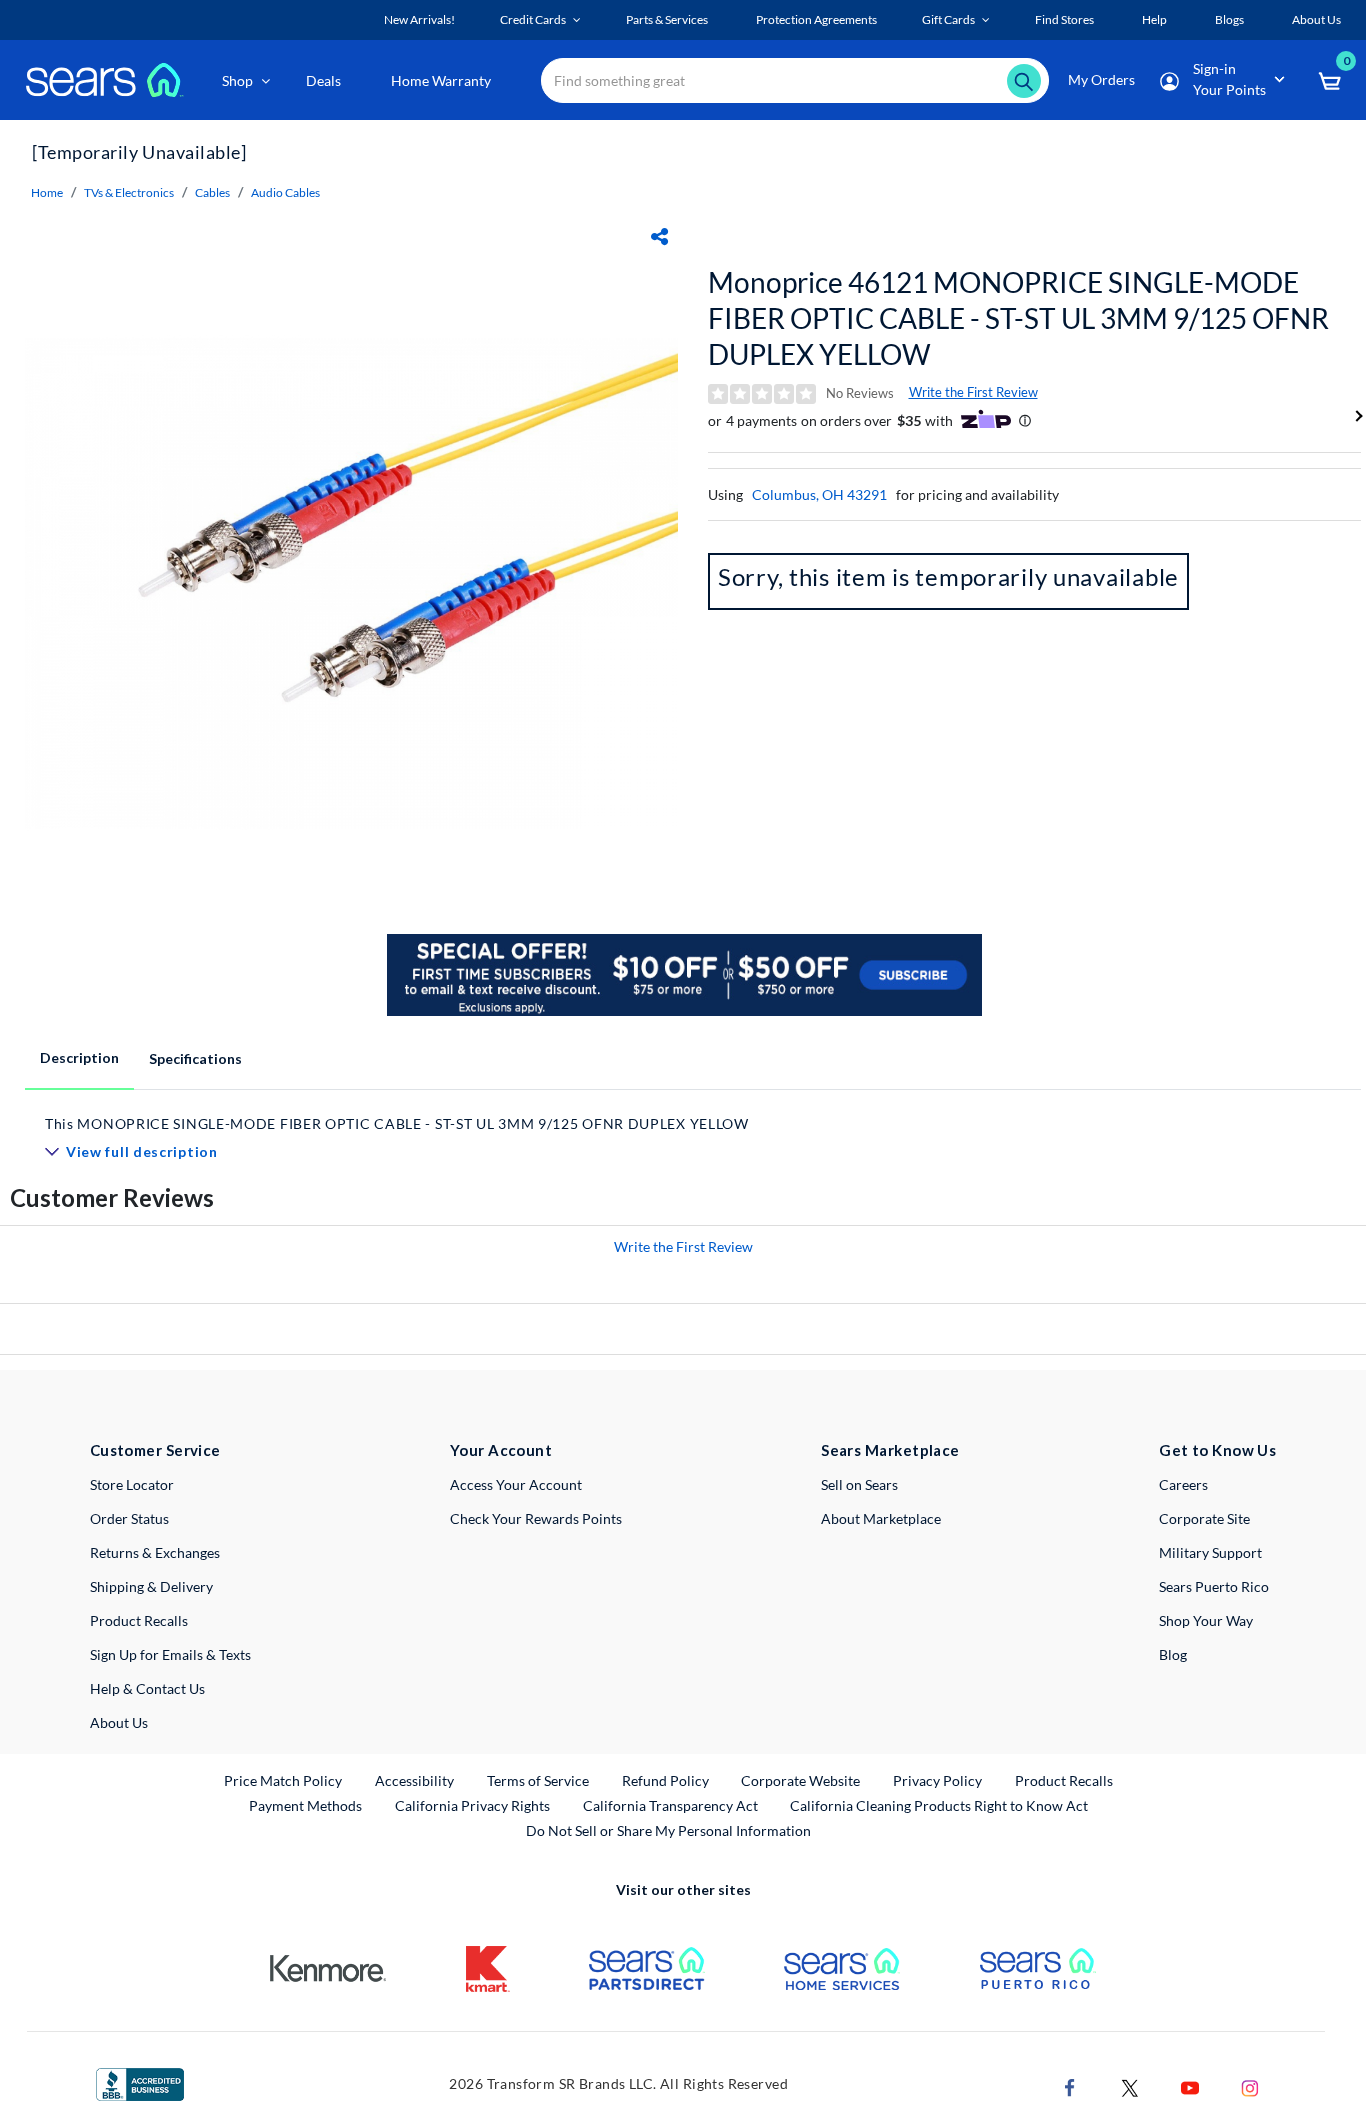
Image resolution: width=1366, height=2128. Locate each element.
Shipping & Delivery (151, 1586)
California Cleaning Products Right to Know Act (939, 1805)
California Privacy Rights (472, 1805)
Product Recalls (139, 1620)
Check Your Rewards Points (536, 1518)
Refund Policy (665, 1780)
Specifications (195, 1058)
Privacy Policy (937, 1780)
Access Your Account (516, 1484)
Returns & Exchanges (155, 1552)
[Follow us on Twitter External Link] (1130, 2085)
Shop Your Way (1206, 1620)
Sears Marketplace (890, 1450)
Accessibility (414, 1780)
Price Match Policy (283, 1780)
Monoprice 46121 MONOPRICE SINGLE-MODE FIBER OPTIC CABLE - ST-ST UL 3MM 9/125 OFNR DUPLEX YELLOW (1018, 318)
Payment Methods (305, 1805)
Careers (1183, 1484)
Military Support (1210, 1552)
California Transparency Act (670, 1805)
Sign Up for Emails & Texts (170, 1654)
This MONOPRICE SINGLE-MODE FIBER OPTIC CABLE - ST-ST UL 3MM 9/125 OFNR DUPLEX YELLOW (397, 1123)
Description (79, 1057)
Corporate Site (1204, 1518)
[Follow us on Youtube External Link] (1190, 2085)
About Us (119, 1722)
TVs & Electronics (129, 192)
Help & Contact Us (147, 1688)
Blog (1173, 1654)
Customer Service (155, 1450)
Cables (212, 192)
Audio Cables (285, 192)
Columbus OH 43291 (819, 494)
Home (47, 192)
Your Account (501, 1450)
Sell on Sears (859, 1484)
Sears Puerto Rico (1214, 1586)
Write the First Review (973, 392)
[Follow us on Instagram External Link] (1250, 2085)
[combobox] (795, 80)
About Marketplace (881, 1518)
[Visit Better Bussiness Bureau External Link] (140, 2082)
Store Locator (132, 1484)
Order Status (129, 1518)
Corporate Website (801, 1780)
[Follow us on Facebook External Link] (1070, 2085)
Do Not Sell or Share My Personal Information (668, 1830)
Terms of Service (538, 1780)
